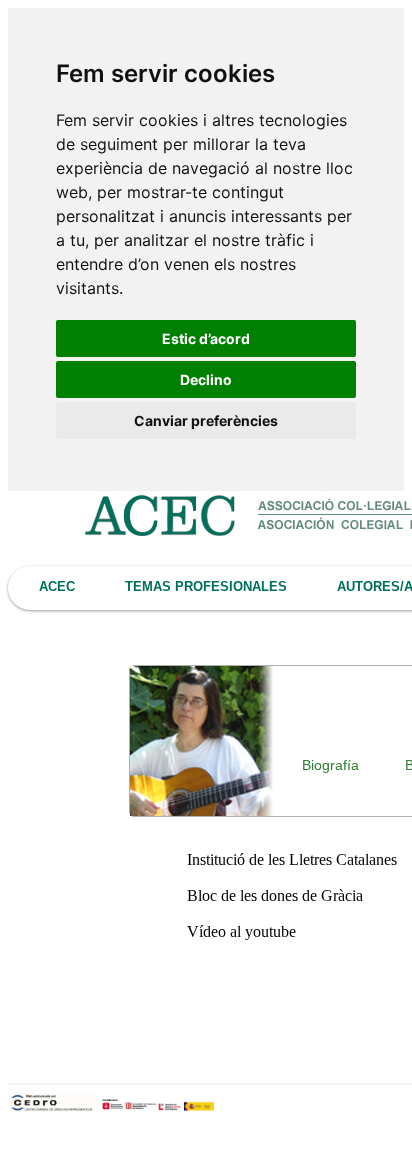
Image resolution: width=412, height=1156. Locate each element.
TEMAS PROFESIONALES (206, 586)
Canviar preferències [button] (206, 420)
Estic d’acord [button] (206, 338)
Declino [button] (206, 379)
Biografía (330, 765)
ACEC (57, 586)
